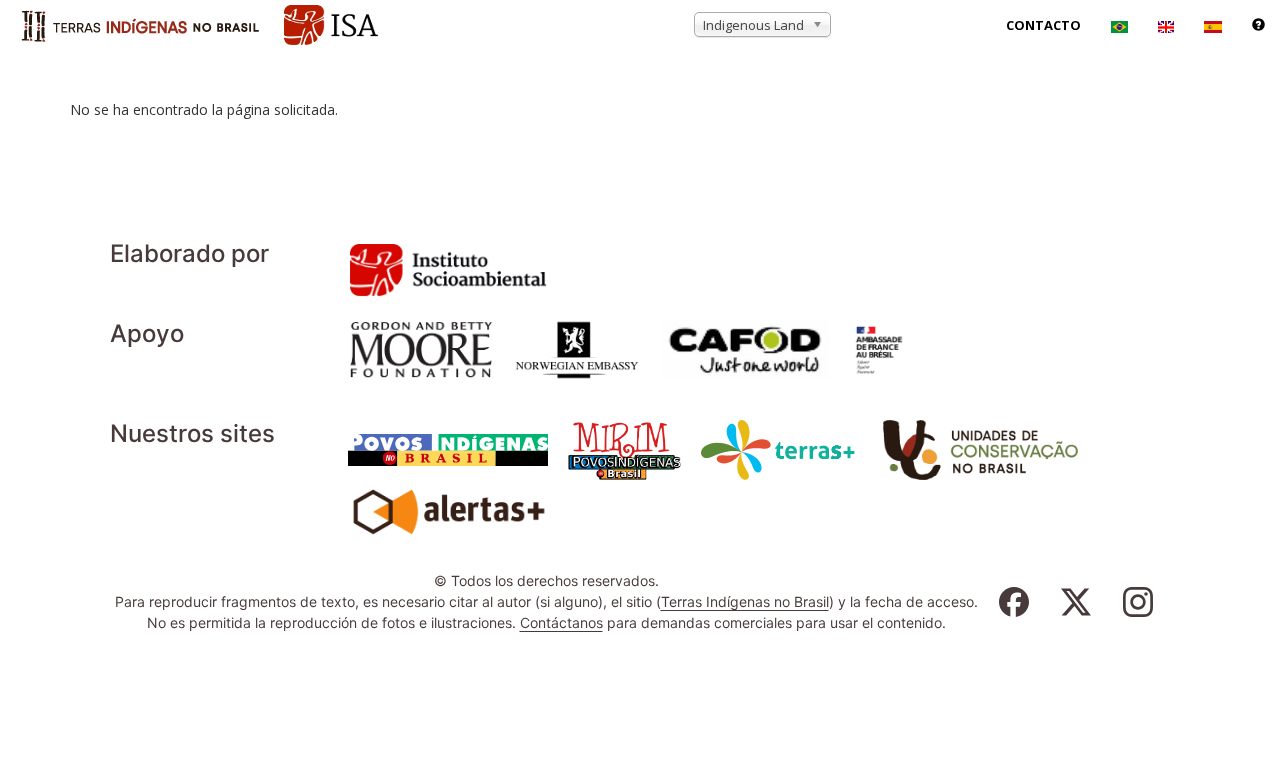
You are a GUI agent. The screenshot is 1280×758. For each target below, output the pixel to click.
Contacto (1043, 25)
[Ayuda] (1258, 25)
